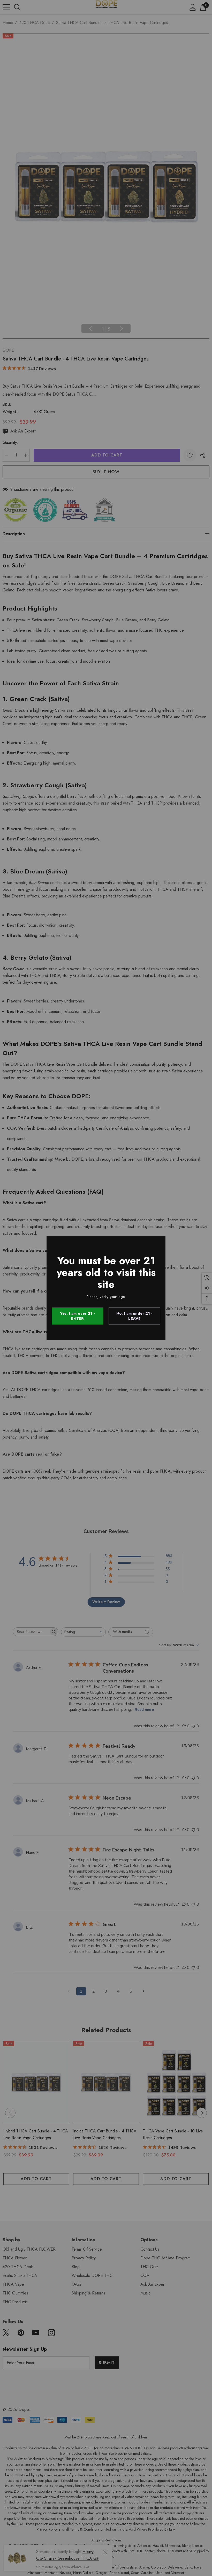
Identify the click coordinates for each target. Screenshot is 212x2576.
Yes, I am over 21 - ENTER (77, 1316)
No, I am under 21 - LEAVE (134, 1316)
